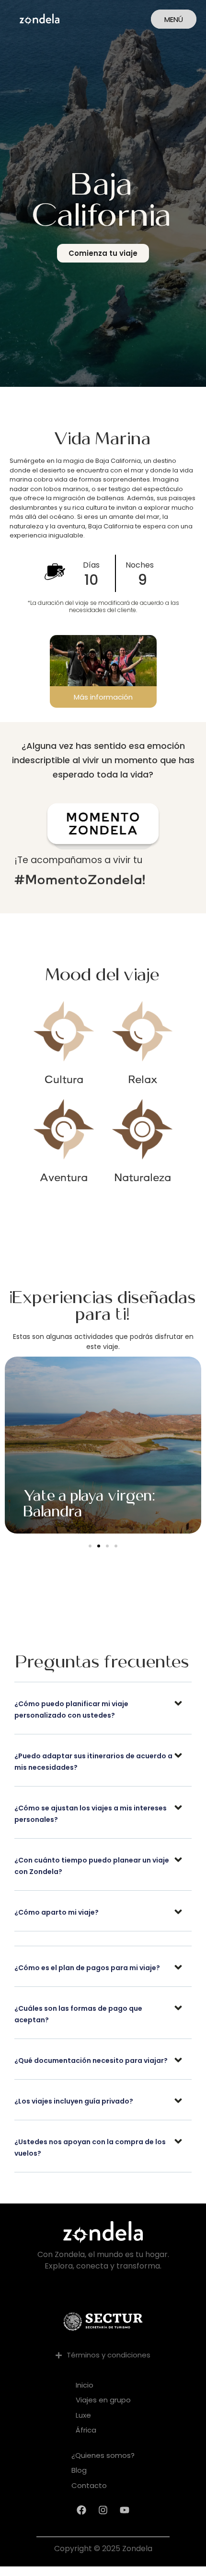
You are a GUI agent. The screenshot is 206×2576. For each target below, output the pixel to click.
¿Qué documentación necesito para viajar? (91, 2061)
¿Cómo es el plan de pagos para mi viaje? (87, 1968)
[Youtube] (125, 2510)
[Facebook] (81, 2510)
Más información (103, 697)
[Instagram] (103, 2510)
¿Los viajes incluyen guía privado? (74, 2101)
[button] (90, 1546)
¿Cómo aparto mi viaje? (57, 1912)
